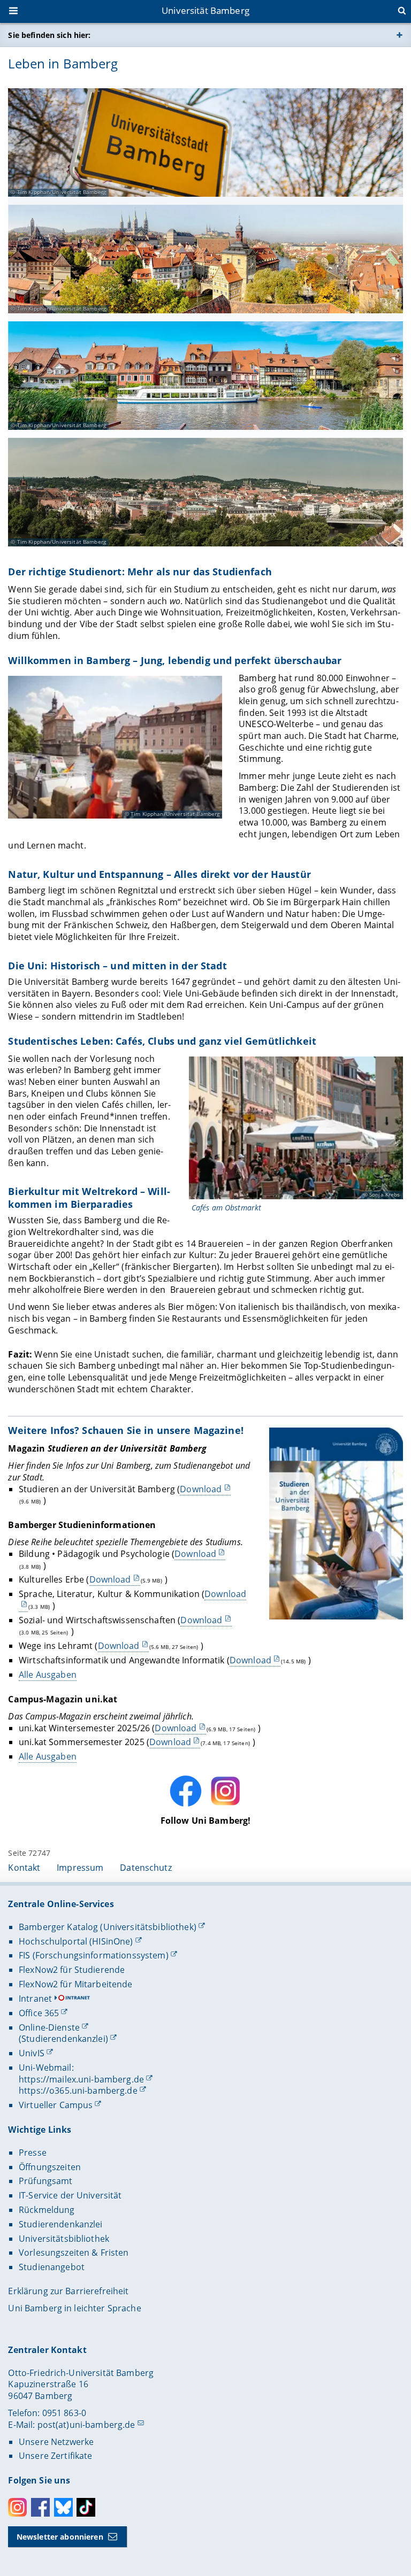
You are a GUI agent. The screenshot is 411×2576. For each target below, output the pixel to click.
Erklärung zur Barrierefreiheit (68, 2291)
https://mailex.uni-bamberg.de (81, 2079)
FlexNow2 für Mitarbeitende (76, 1984)
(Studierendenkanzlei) (63, 2039)
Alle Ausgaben (48, 1675)
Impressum (80, 1868)
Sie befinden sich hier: (49, 35)
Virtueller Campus (56, 2105)
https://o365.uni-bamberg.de (78, 2091)
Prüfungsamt (46, 2181)
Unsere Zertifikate (56, 2456)
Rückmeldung (47, 2210)
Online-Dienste (49, 2027)
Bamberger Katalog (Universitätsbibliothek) (108, 1927)
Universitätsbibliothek (64, 2239)
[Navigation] (14, 12)
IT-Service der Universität (70, 2195)
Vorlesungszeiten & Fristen (74, 2253)
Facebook (40, 2507)
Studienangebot (52, 2267)
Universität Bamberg (205, 10)
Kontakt (24, 1868)
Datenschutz (146, 1868)
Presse (33, 2153)
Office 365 (39, 2013)
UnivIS (32, 2053)
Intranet (35, 1999)
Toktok (86, 2507)
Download (201, 1489)
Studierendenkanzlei (61, 2224)
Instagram (17, 2507)
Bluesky (63, 2507)
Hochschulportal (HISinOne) (76, 1941)
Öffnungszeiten (50, 2167)
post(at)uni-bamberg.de (86, 2425)
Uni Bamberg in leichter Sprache (74, 2308)
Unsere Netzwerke (56, 2442)
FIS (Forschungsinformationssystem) (94, 1955)
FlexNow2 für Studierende (72, 1970)
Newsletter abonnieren (60, 2537)
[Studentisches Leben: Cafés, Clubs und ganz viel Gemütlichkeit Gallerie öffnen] (296, 1128)
